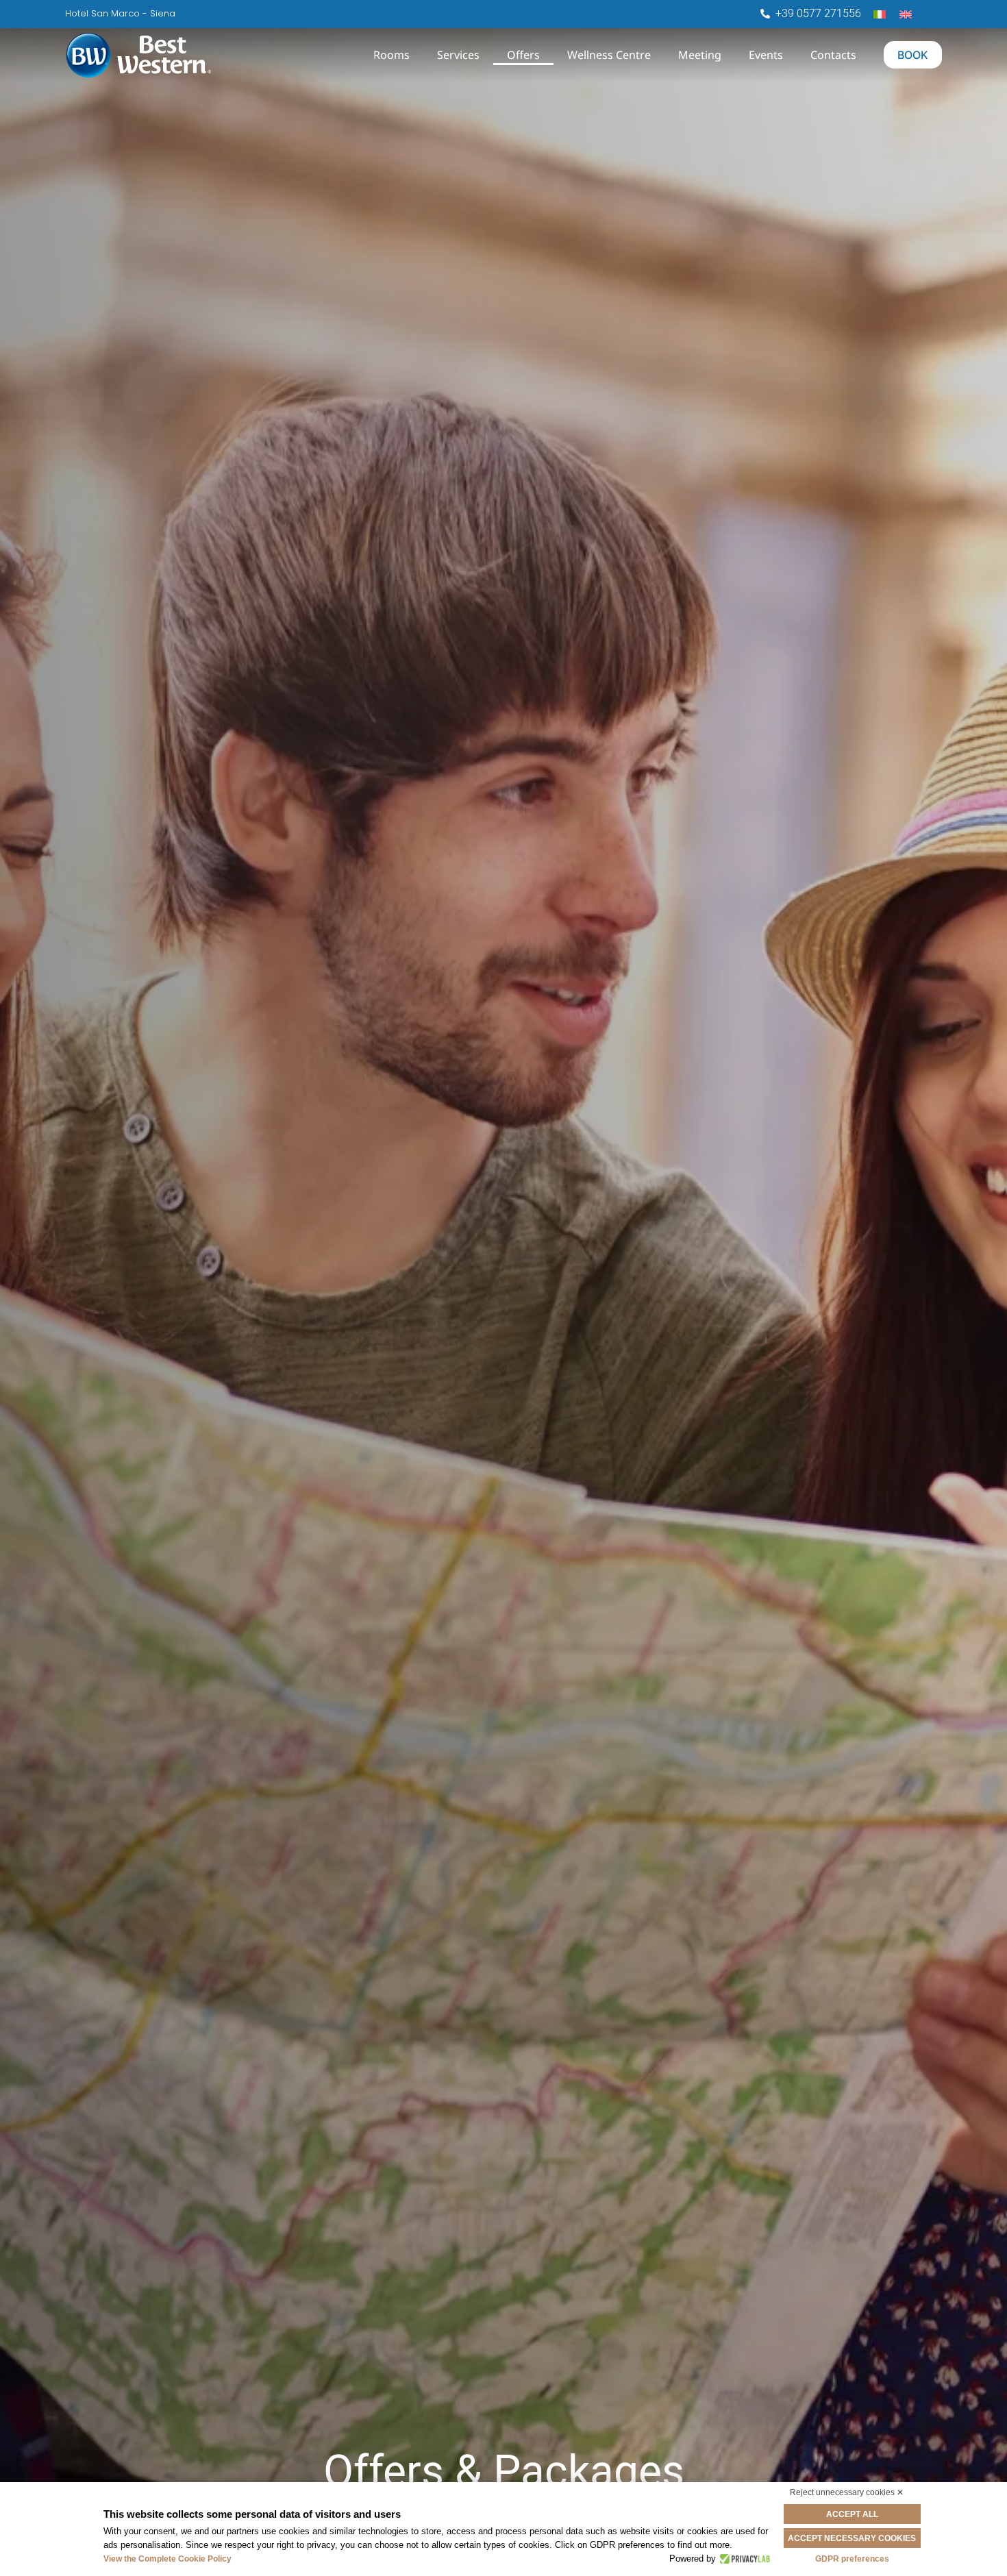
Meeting (700, 55)
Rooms (391, 55)
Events (766, 55)
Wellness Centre (609, 55)
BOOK (913, 55)
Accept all (852, 2514)
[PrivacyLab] (743, 2559)
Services (458, 55)
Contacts (833, 55)
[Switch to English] (906, 13)
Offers (523, 55)
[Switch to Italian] (880, 13)
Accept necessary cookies (852, 2538)
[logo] (197, 55)
